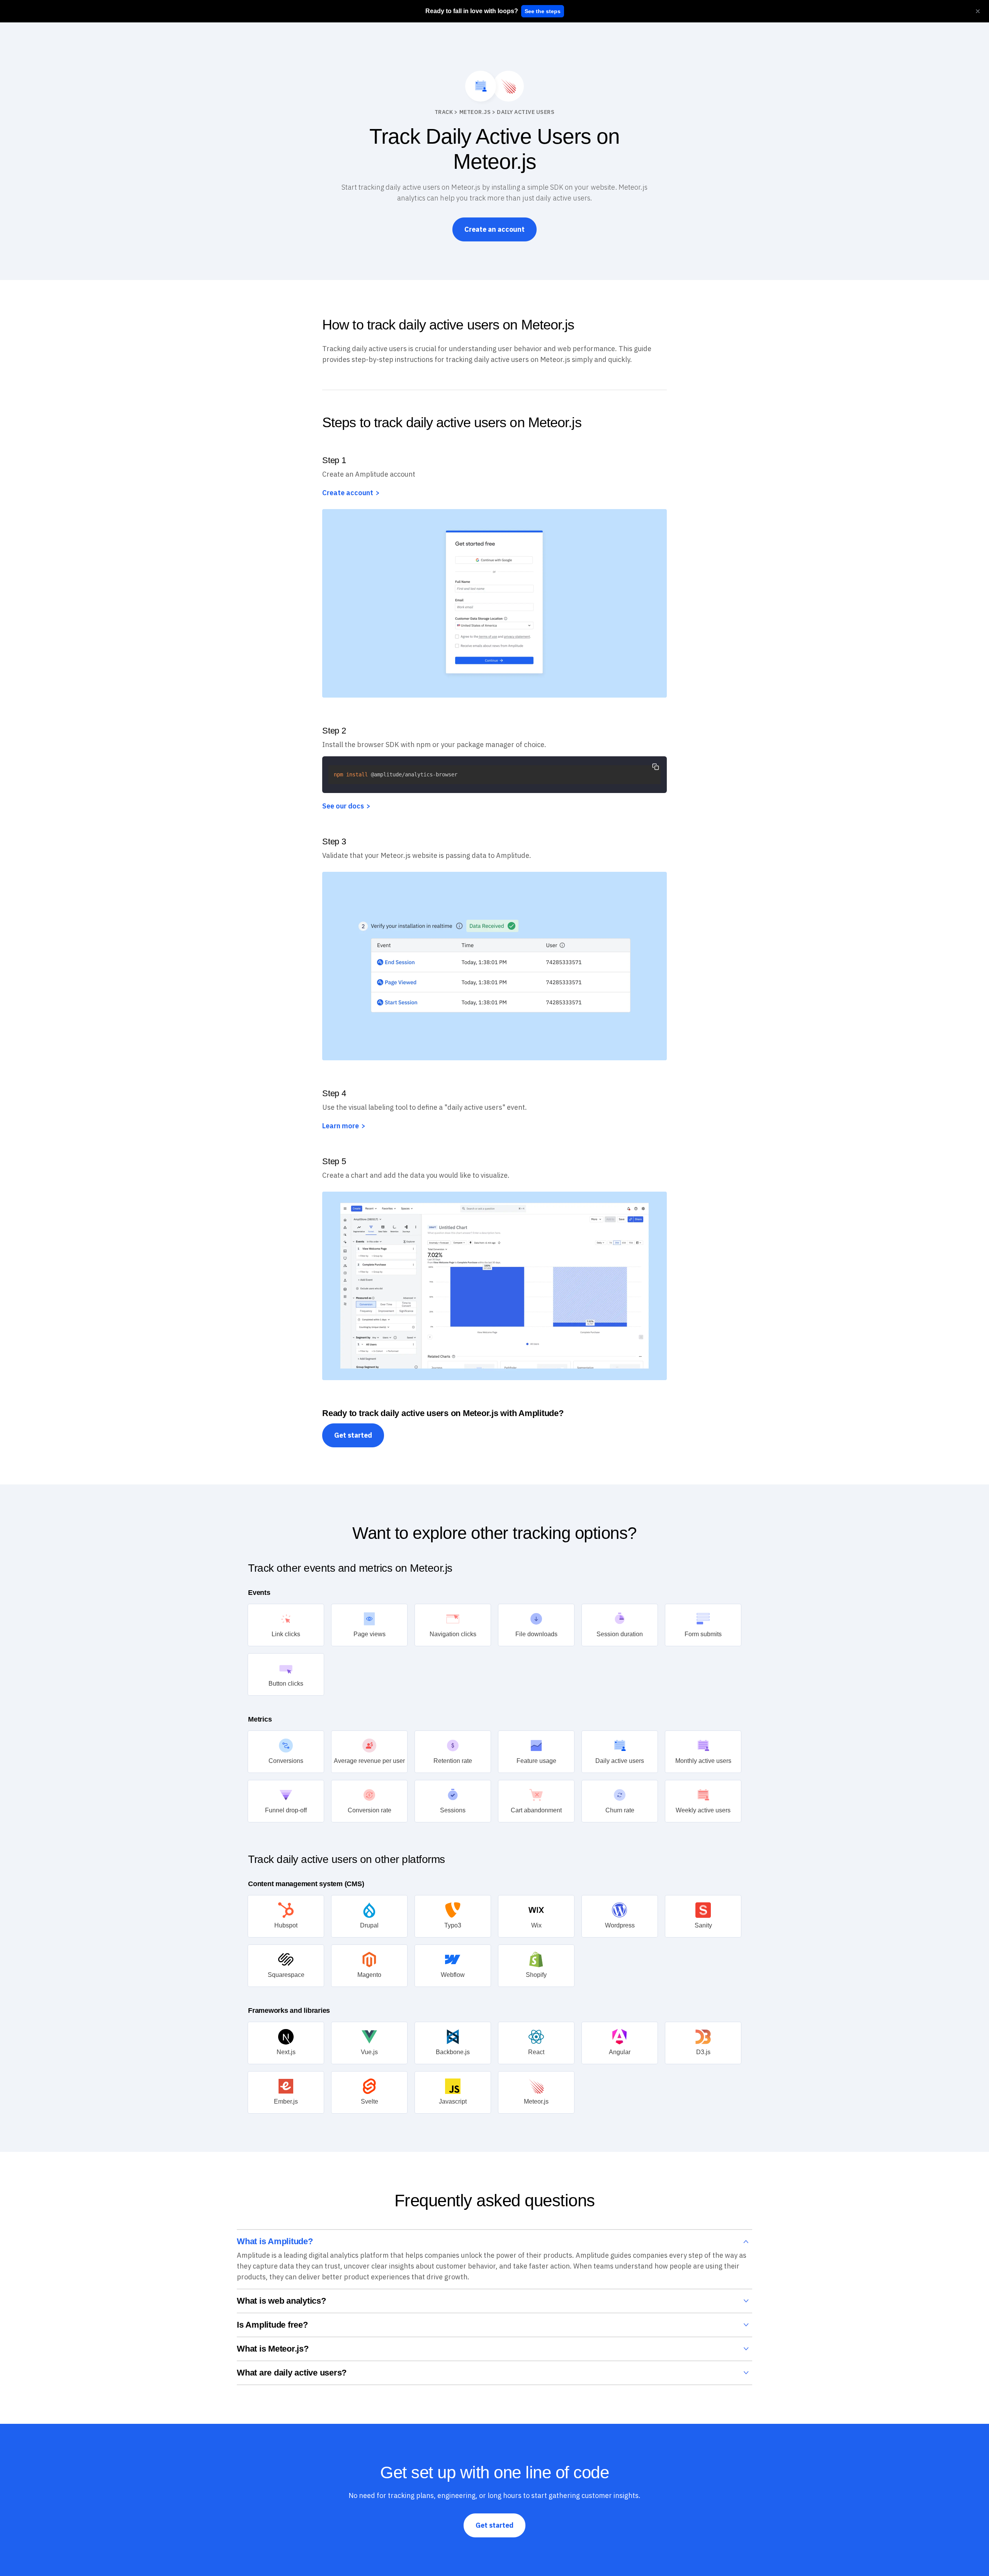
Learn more (341, 1126)
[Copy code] (656, 767)
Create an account (494, 229)
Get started (353, 1435)
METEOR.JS (475, 112)
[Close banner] (978, 11)
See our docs (343, 806)
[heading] (472, 11)
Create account (348, 493)
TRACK (444, 112)
